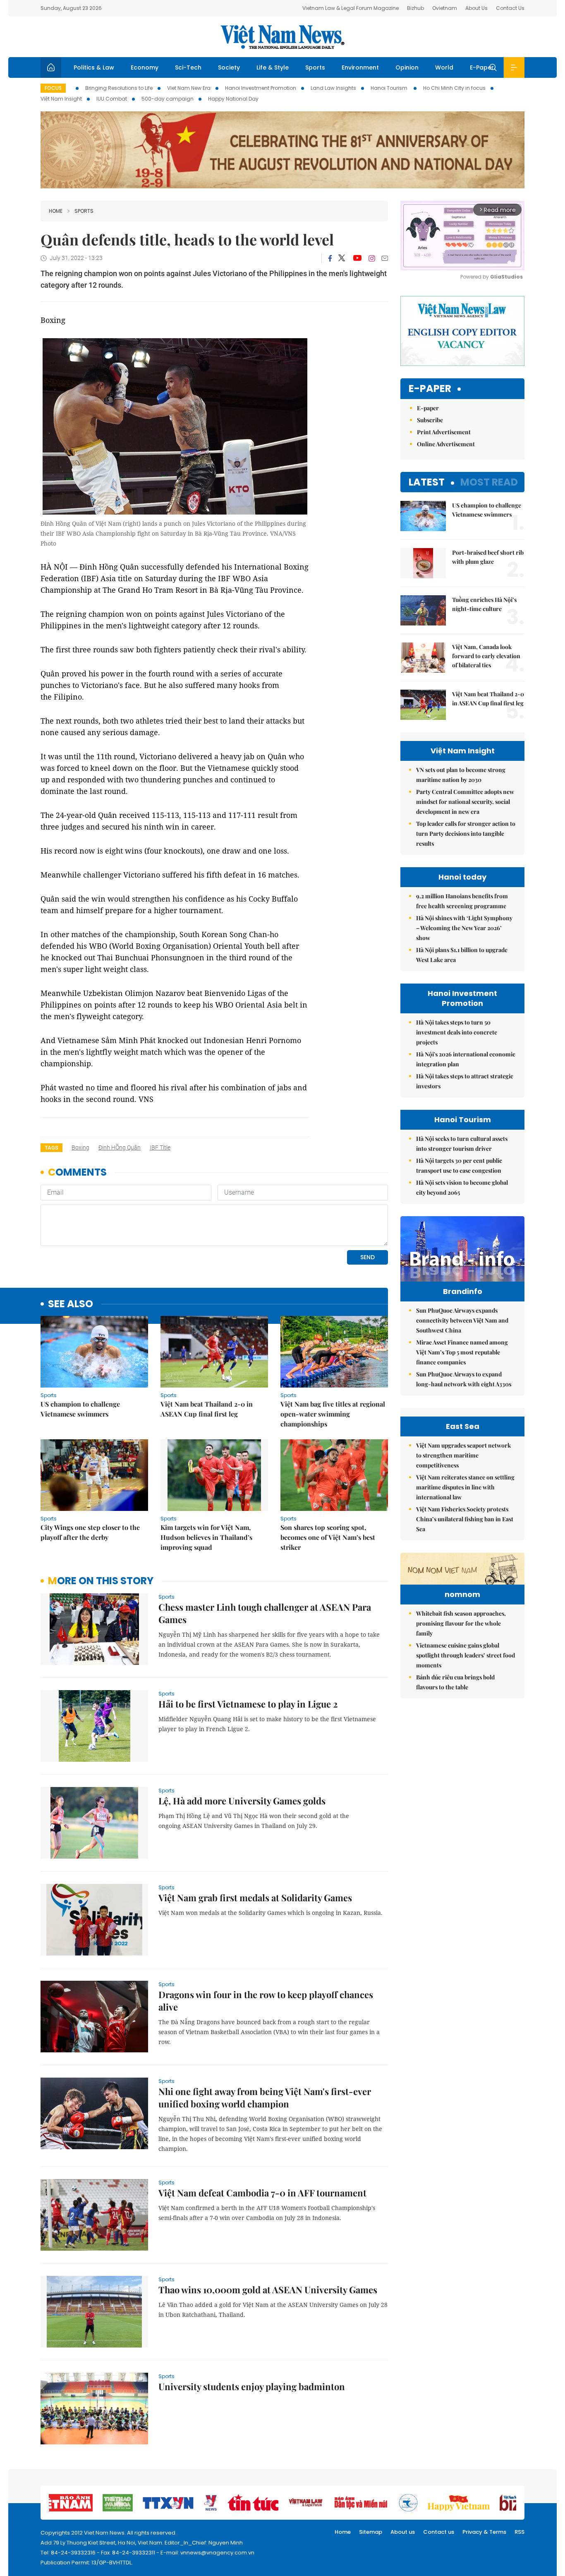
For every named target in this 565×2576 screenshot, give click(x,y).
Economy (145, 67)
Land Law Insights (333, 88)
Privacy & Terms (484, 2532)
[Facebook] (330, 258)
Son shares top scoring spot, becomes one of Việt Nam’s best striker (328, 1537)
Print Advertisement (444, 432)
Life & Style (273, 67)
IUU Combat (112, 99)
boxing (80, 1147)
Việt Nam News (282, 37)
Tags (51, 1148)
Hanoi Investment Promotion (261, 88)
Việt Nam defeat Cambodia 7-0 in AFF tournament (262, 2193)
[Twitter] (342, 258)
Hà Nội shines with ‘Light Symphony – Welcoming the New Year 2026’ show (464, 928)
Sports (315, 67)
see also (71, 1304)
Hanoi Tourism (390, 88)
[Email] (385, 258)
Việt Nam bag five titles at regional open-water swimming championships (333, 1414)
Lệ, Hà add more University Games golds (242, 1801)
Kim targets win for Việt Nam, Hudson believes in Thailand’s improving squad (206, 1537)
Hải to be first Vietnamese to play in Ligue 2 (248, 1704)
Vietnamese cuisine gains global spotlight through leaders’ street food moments (466, 1655)
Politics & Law (94, 67)
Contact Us (510, 8)
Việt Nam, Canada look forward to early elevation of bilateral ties (486, 656)
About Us (476, 8)
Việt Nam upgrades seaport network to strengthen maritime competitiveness (463, 1455)
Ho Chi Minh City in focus (454, 88)
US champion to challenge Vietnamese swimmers (80, 1409)
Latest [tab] (427, 482)
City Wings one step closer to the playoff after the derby (90, 1532)
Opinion (407, 67)
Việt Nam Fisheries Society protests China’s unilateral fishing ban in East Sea (465, 1519)
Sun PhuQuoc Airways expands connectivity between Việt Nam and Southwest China (462, 1320)
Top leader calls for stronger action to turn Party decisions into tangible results (466, 833)
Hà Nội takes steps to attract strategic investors (465, 1081)
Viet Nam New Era (189, 88)
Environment (360, 67)
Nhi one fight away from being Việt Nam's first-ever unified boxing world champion (265, 2097)
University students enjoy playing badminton (252, 2386)
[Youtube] (357, 258)
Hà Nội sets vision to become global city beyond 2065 (462, 1187)
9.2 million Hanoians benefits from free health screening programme (462, 901)
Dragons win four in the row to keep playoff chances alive (266, 2001)
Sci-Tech (188, 67)
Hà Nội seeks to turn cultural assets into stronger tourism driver (462, 1144)
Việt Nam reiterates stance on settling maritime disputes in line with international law (465, 1487)
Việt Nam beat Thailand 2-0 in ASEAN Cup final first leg (207, 1409)
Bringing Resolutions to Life (119, 88)
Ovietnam (445, 8)
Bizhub (415, 8)
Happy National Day (233, 99)
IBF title (160, 1147)
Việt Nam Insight (61, 99)
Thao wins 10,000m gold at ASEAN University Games (268, 2290)
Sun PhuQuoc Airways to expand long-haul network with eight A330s (464, 1379)
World (444, 67)
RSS (520, 2532)
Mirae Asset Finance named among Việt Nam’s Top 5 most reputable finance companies (462, 1352)
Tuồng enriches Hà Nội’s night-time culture (484, 604)
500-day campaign (168, 99)
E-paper (430, 389)
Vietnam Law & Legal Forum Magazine (351, 8)
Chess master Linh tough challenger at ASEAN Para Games (265, 1613)
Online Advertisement (446, 444)
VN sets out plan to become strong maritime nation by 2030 (461, 775)
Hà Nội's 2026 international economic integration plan (466, 1059)
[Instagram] (372, 258)
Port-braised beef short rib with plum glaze (488, 557)
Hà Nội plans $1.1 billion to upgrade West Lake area (462, 955)
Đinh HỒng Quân (120, 1147)
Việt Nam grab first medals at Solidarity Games (255, 1898)
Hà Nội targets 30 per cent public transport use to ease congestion (459, 1165)
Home (56, 211)
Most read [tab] (489, 482)
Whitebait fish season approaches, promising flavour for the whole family (461, 1623)
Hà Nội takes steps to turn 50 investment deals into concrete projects (457, 1032)
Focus (53, 88)
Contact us (439, 2532)
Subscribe (430, 420)
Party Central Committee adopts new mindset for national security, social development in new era (465, 802)
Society (229, 67)
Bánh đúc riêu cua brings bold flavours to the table (455, 1682)
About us (403, 2532)
